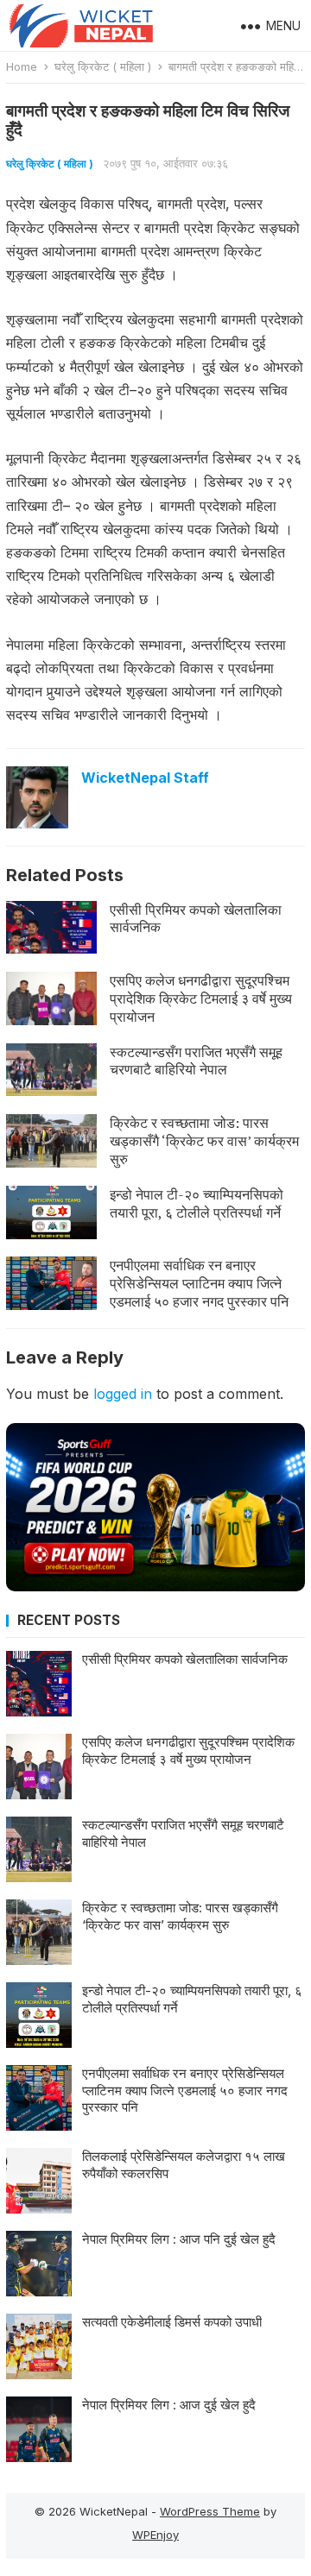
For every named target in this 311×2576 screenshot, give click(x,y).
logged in (123, 1394)
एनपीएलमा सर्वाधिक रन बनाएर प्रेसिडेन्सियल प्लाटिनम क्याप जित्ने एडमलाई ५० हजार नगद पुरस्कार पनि (199, 1283)
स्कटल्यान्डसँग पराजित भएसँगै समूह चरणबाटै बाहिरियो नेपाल (196, 1061)
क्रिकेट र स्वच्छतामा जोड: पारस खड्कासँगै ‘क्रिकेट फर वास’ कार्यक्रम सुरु (204, 1141)
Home (22, 66)
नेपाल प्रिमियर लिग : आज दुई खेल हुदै (169, 2405)
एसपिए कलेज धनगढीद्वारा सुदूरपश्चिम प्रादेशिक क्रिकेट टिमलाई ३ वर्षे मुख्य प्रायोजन (201, 998)
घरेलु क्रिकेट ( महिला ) (103, 66)
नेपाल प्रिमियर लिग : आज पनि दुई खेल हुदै (179, 2239)
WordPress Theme (210, 2511)
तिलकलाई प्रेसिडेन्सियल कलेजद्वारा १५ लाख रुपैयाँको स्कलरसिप (184, 2165)
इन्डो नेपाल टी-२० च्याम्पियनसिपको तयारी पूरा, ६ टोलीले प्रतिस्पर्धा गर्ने (197, 1203)
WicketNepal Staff (145, 778)
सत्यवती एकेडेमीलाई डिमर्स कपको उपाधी (172, 2322)
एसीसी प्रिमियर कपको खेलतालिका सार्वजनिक (196, 919)
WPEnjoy (155, 2535)
